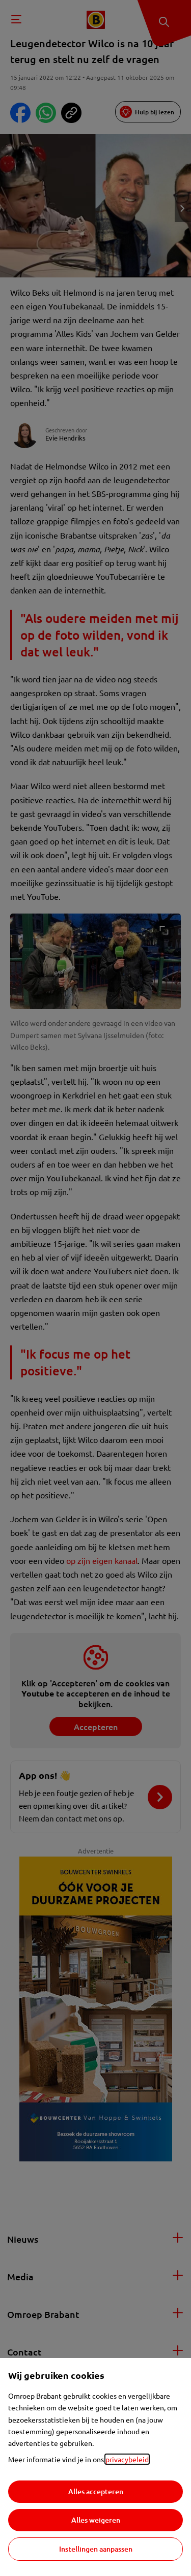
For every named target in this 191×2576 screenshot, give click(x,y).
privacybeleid (127, 2459)
